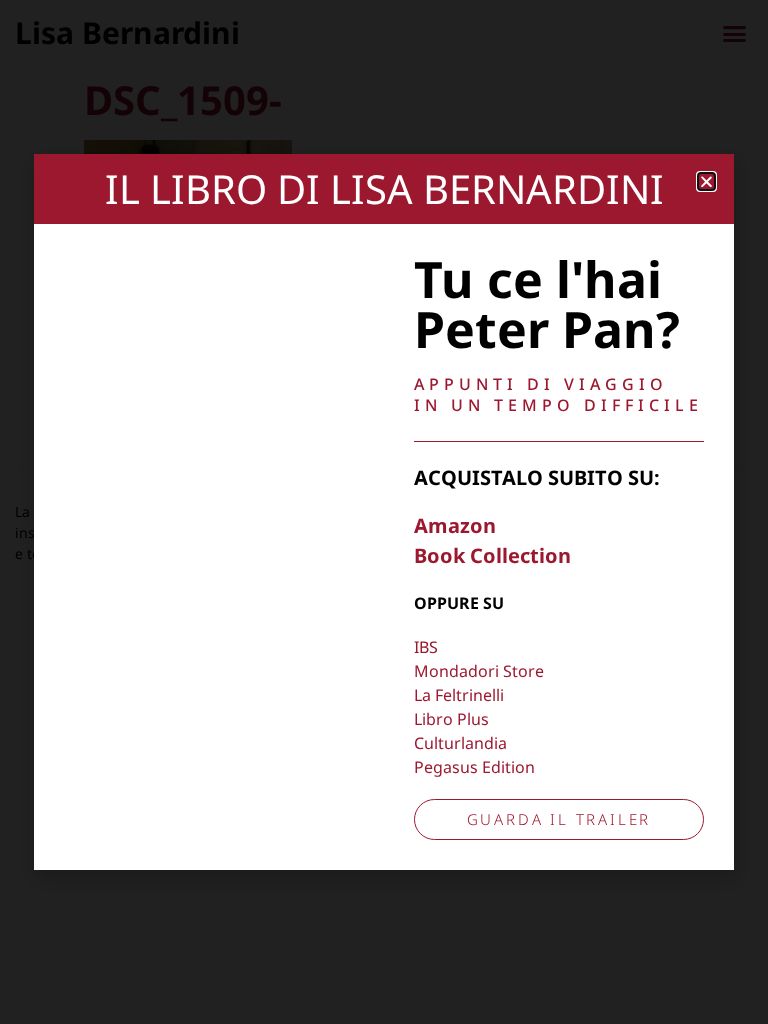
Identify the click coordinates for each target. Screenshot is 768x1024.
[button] (706, 181)
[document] (384, 512)
